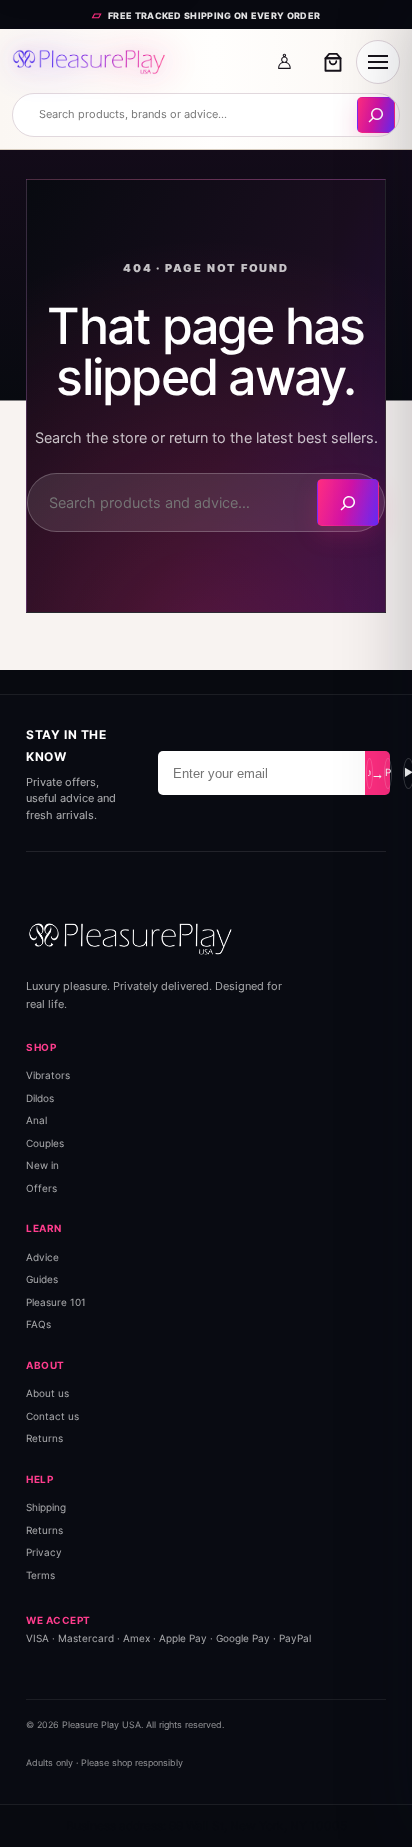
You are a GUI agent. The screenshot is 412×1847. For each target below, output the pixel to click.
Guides (42, 1279)
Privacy (44, 1552)
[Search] (348, 502)
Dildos (40, 1098)
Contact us (52, 1416)
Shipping (46, 1507)
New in (42, 1165)
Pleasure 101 (56, 1302)
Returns (44, 1438)
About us (47, 1393)
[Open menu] (378, 62)
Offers (41, 1188)
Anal (36, 1120)
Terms (40, 1575)
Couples (45, 1143)
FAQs (38, 1324)
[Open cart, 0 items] (333, 62)
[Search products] (376, 115)
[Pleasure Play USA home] (89, 62)
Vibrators (48, 1075)
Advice (42, 1257)
